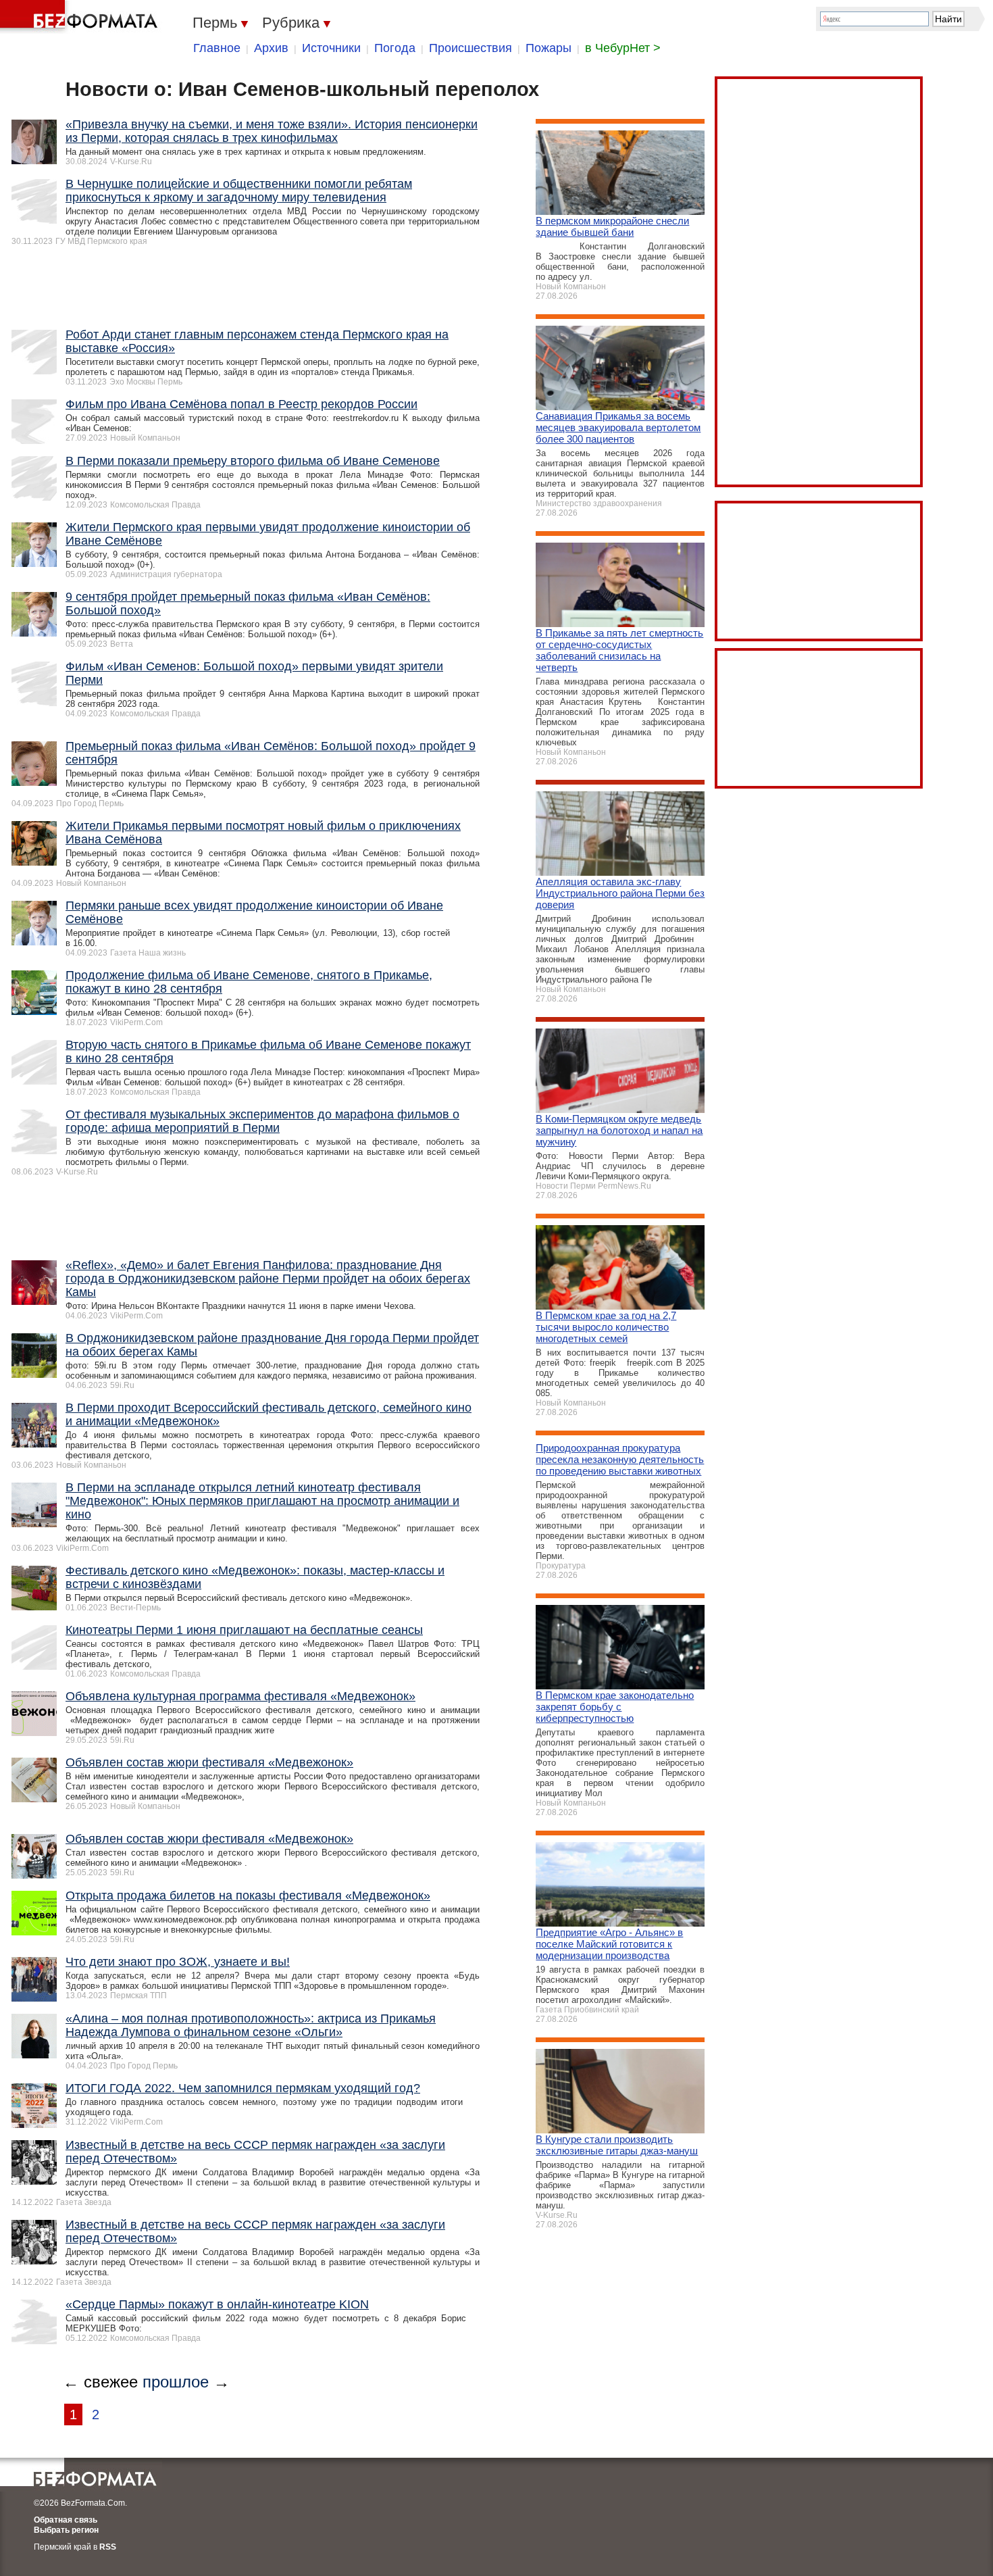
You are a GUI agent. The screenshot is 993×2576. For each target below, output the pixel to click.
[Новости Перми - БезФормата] (81, 17)
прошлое (176, 2382)
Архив (271, 48)
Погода (395, 48)
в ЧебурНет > (623, 48)
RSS (108, 2547)
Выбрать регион (66, 2530)
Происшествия (470, 48)
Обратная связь (66, 2520)
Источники (331, 48)
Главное (217, 48)
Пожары (549, 48)
